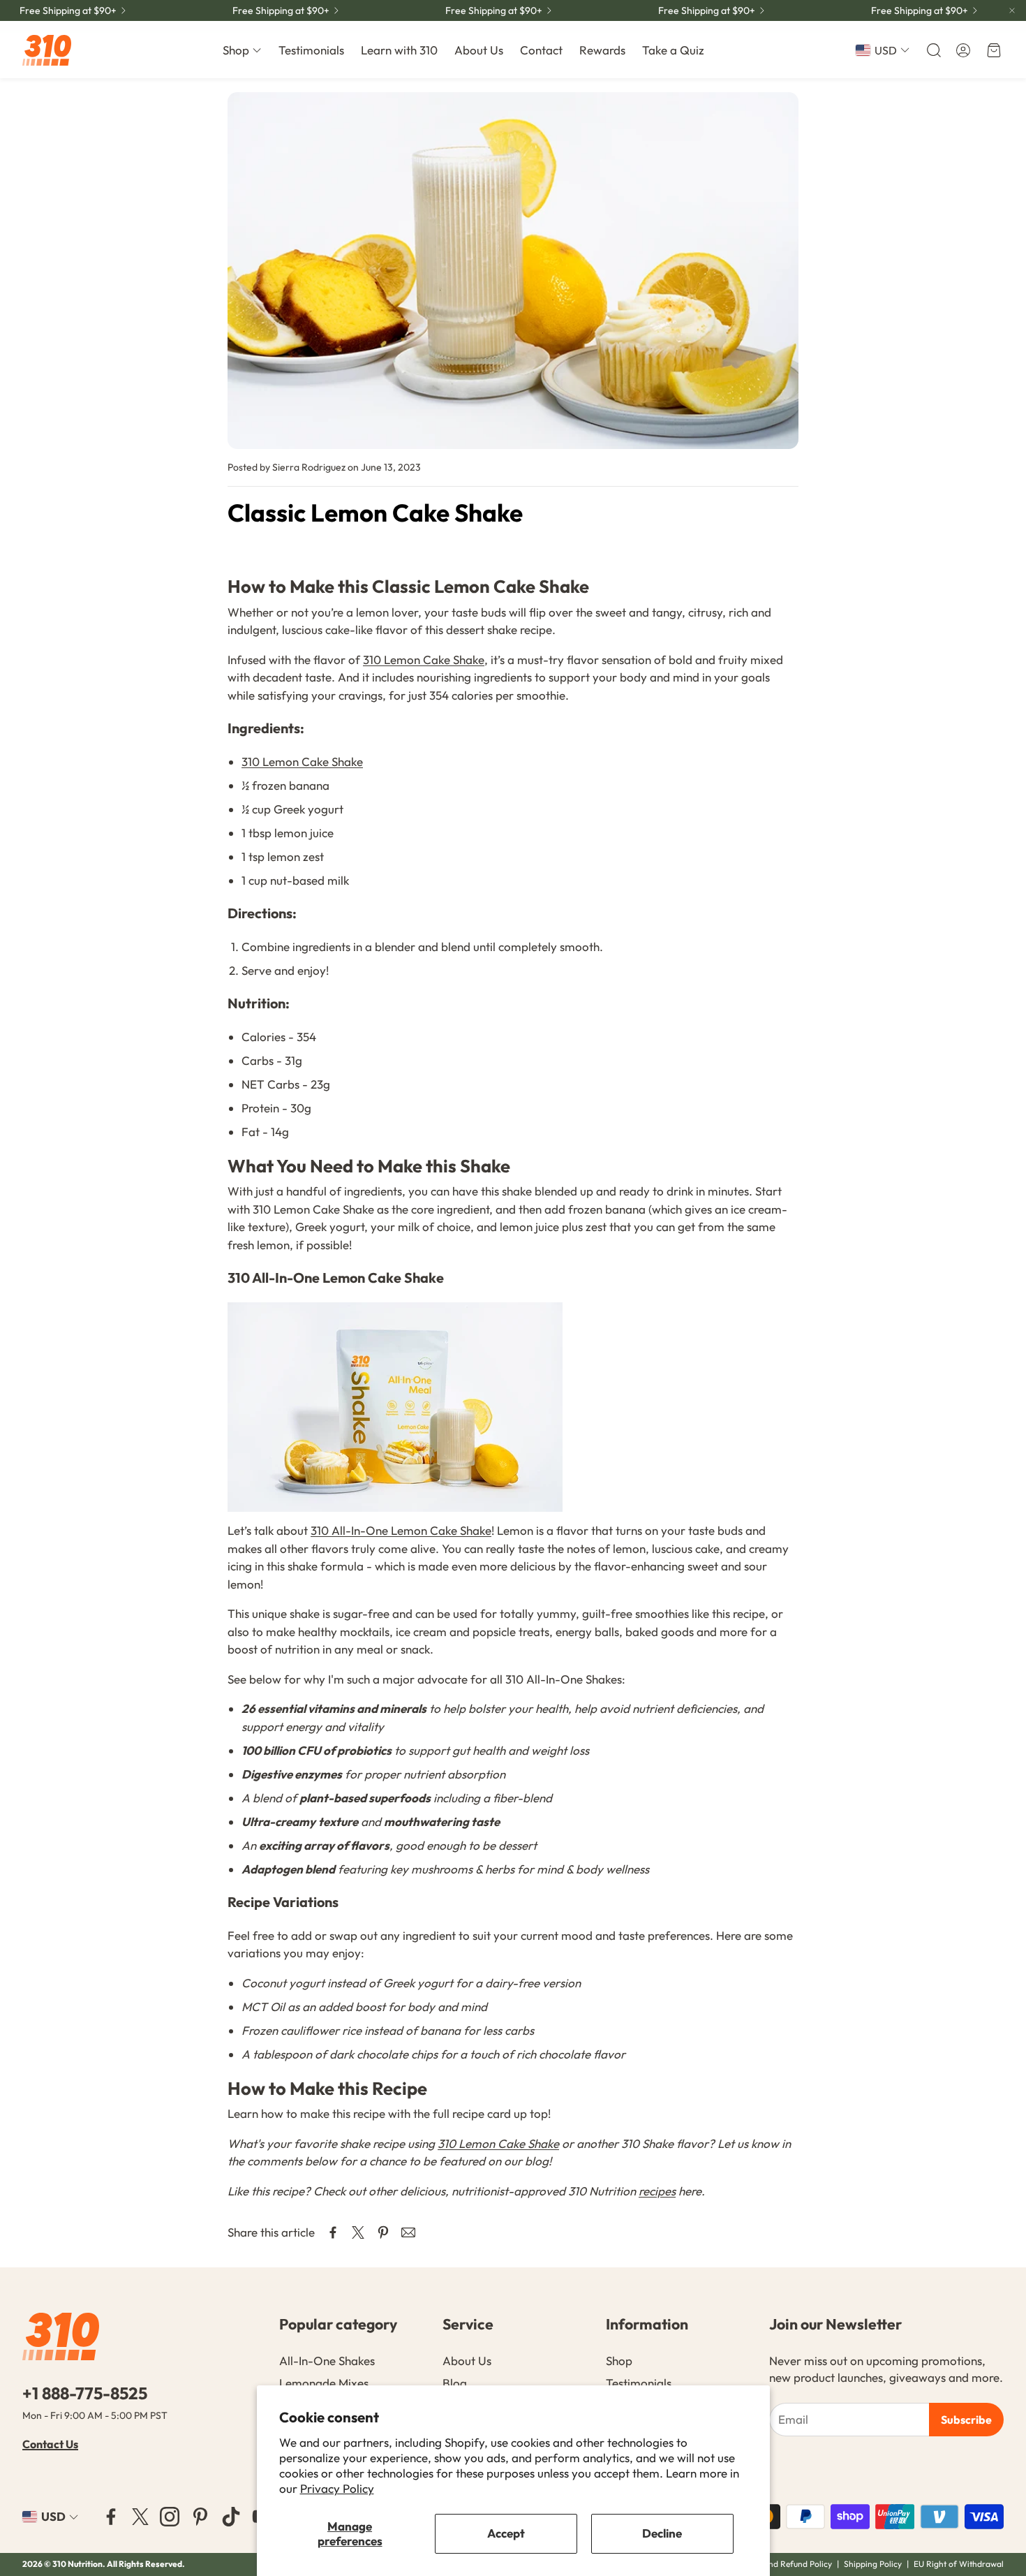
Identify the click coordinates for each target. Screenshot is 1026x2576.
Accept (506, 2533)
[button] (932, 50)
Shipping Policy (873, 2564)
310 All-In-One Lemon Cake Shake (401, 1530)
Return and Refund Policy (785, 2564)
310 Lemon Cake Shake (424, 660)
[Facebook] (111, 2517)
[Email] (408, 2232)
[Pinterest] (200, 2517)
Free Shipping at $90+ (68, 10)
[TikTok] (231, 2517)
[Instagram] (170, 2517)
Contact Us (50, 2444)
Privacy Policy (337, 2488)
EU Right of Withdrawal (959, 2564)
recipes (657, 2191)
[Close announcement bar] (1012, 10)
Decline (662, 2533)
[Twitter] (140, 2517)
